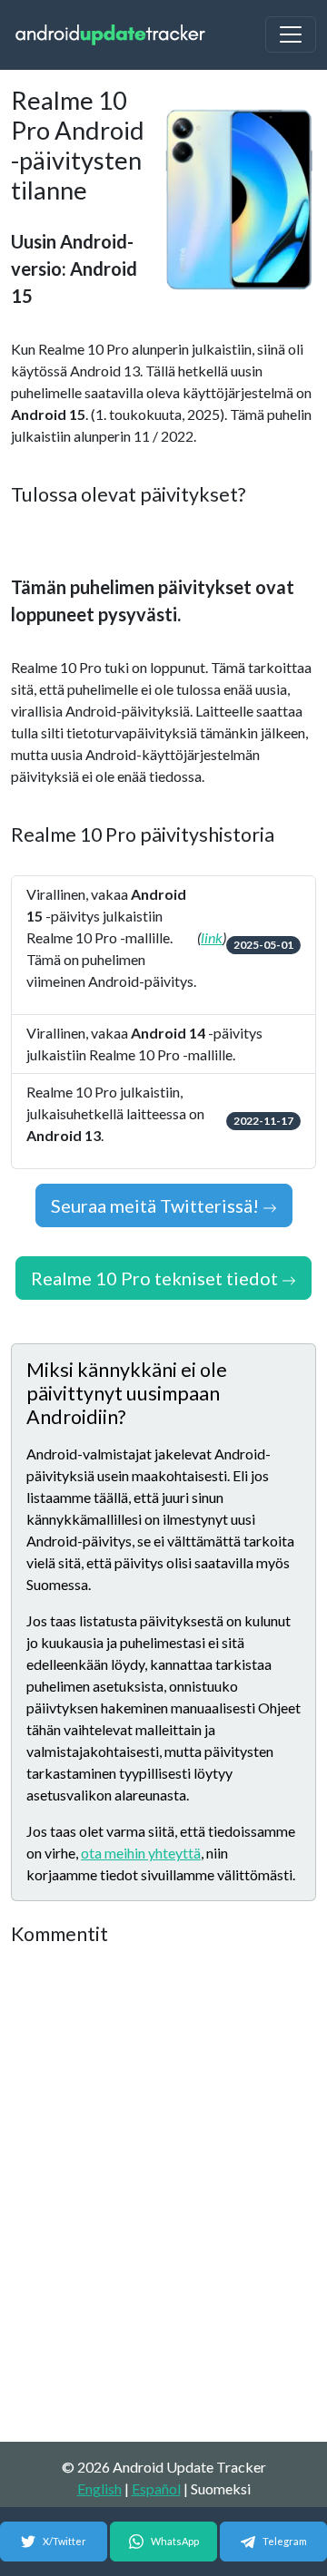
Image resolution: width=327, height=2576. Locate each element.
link (212, 937)
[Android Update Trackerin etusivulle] (111, 35)
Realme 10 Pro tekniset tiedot (156, 1278)
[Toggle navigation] (291, 34)
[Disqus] (163, 2195)
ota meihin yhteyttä (141, 1853)
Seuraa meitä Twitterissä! (157, 1205)
